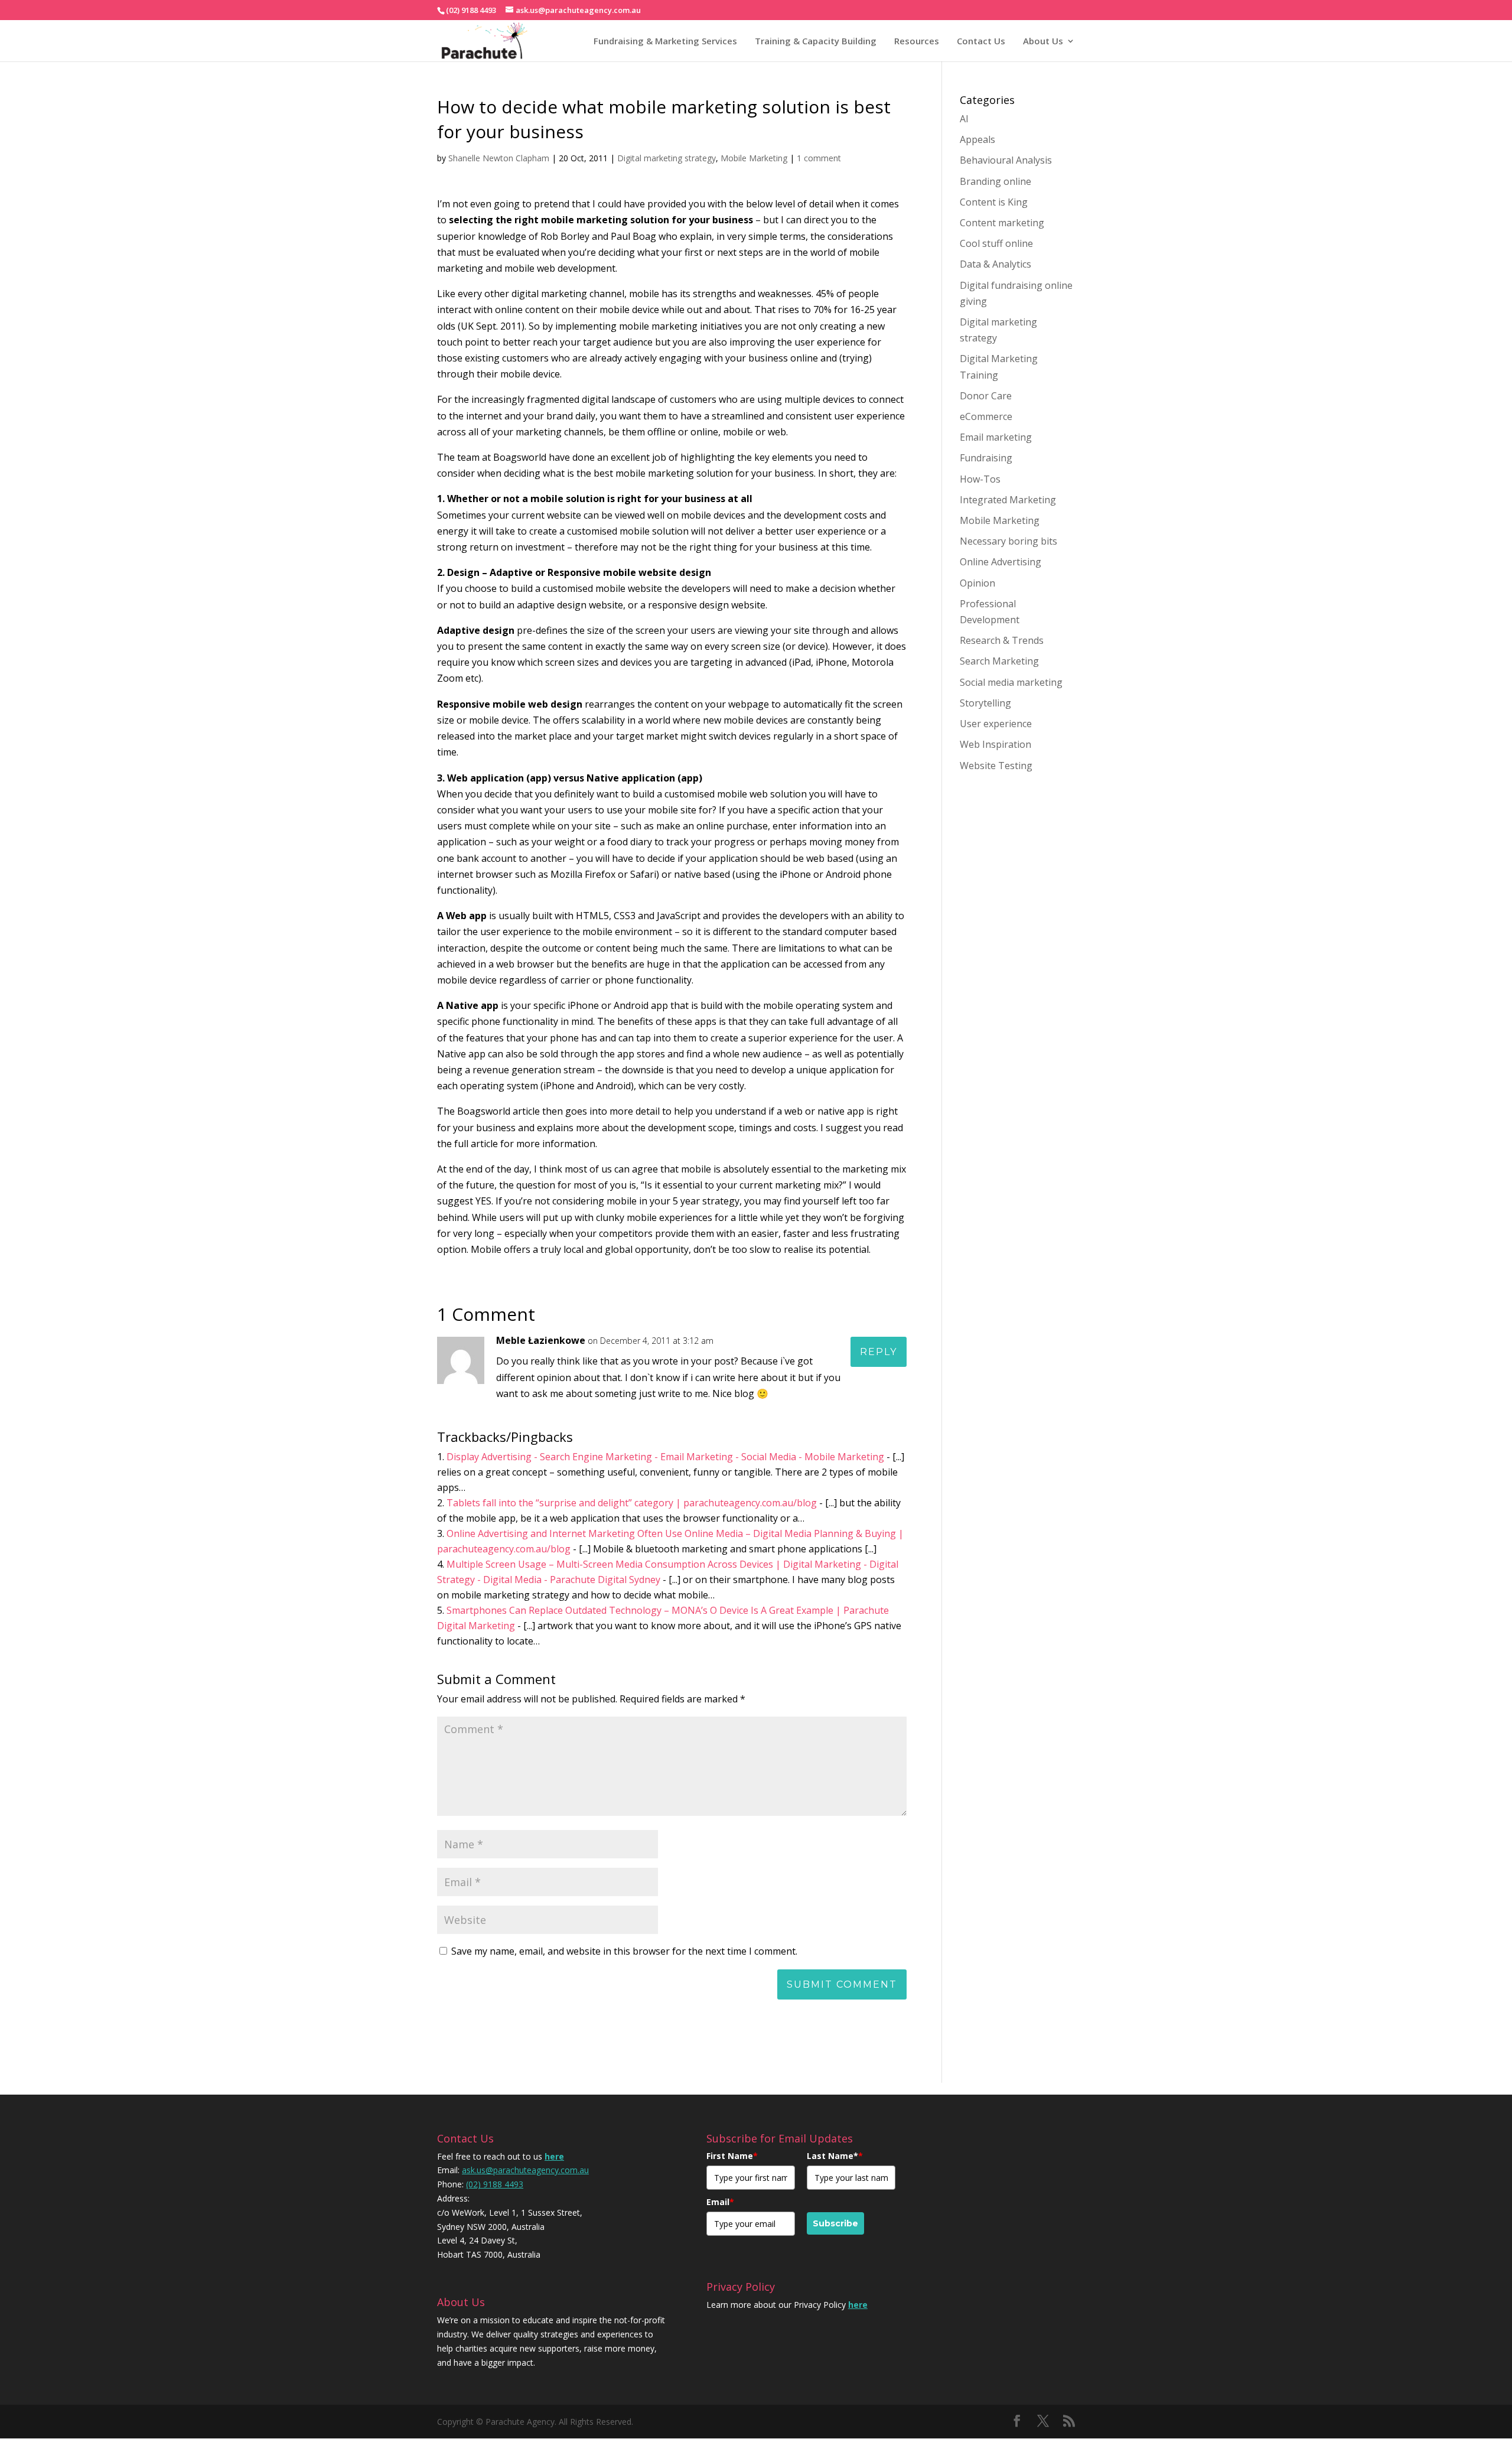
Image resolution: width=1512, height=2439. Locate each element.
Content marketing (1002, 223)
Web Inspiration (995, 744)
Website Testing (996, 766)
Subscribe (835, 2223)
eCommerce (986, 416)
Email (720, 2202)
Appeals (977, 139)
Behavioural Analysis (1006, 160)
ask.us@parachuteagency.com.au (525, 2170)
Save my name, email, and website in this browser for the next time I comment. (624, 1951)
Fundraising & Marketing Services (665, 41)
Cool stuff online (996, 243)
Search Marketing (999, 661)
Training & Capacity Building (816, 41)
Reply (879, 1352)
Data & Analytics (995, 264)
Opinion (977, 583)
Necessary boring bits (1008, 541)
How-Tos (980, 479)
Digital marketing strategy (667, 158)
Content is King (994, 202)
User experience (996, 724)
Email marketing (996, 437)
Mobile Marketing (754, 158)
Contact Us (981, 41)
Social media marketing (1011, 682)
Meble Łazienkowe (541, 1340)
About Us (1043, 41)
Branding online (995, 181)
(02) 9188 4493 (495, 2184)
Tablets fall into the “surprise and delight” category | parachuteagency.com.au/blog (632, 1503)
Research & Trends (1002, 640)
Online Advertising (1001, 562)
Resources (917, 41)
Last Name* (835, 2156)
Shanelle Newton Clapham (499, 158)
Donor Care (986, 396)
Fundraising (986, 458)
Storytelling (985, 703)
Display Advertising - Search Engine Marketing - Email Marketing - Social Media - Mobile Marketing (665, 1457)
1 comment (819, 158)
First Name (732, 2156)
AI (964, 119)
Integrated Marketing (1008, 500)
